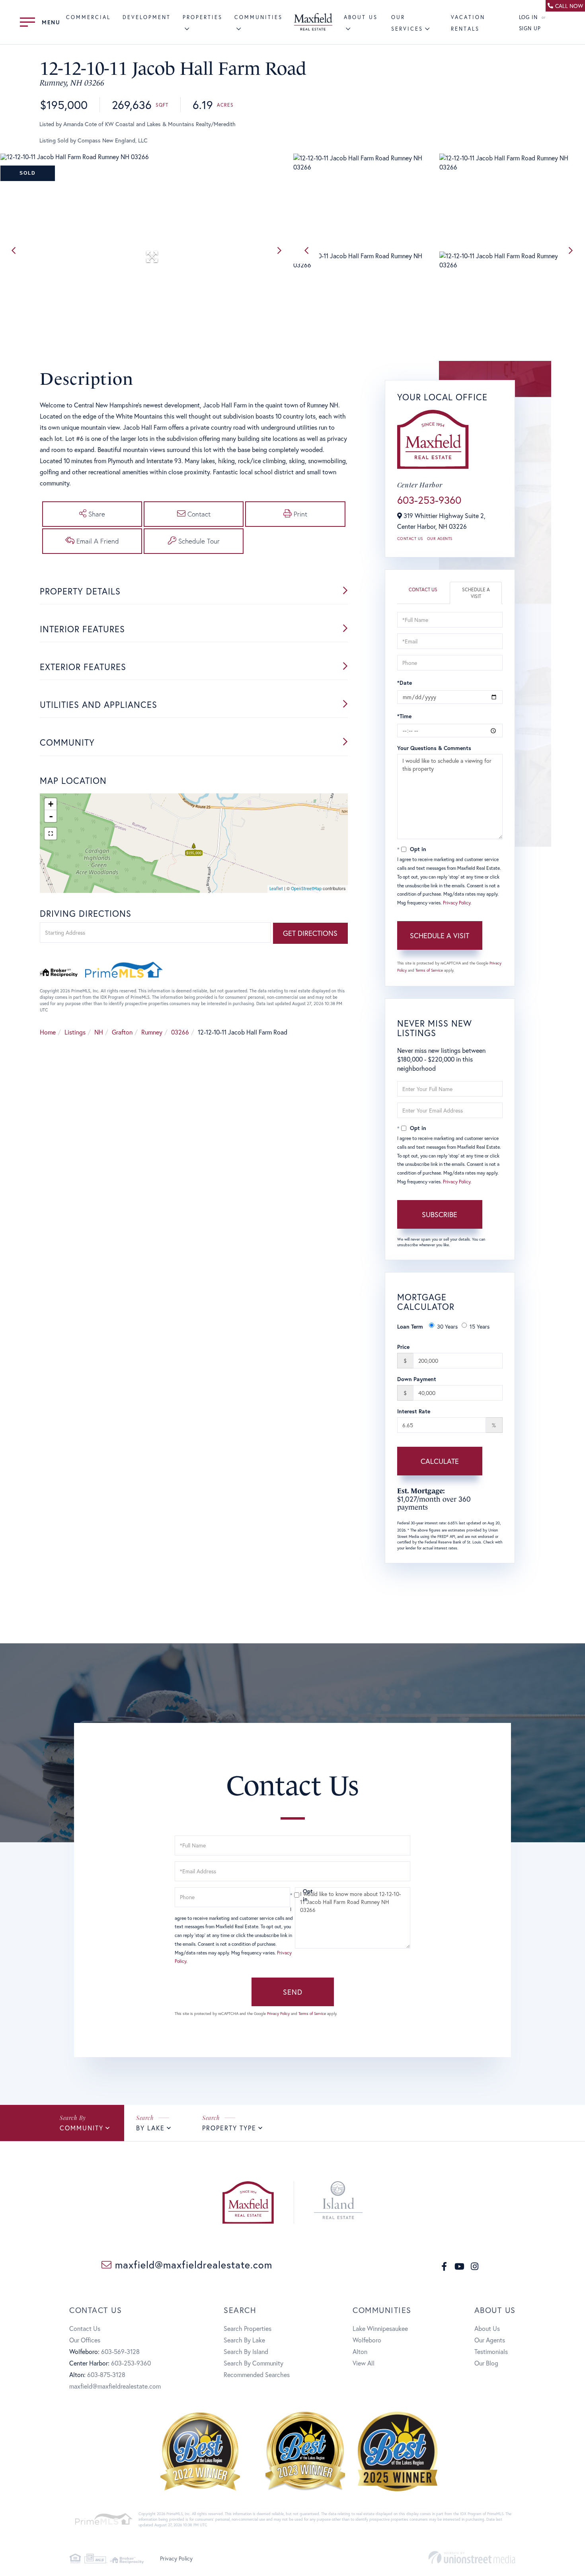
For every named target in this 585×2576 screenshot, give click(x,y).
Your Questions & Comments (434, 748)
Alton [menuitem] (360, 2351)
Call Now (569, 6)
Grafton (122, 1032)
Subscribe (440, 1214)
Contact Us (410, 539)
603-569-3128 (120, 2351)
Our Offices (85, 2340)
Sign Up (530, 28)
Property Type (229, 2128)
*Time (404, 716)
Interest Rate (414, 1411)
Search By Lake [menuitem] (244, 2340)
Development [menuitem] (147, 17)
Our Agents (440, 539)
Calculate (440, 1461)
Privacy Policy (457, 903)
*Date (405, 683)
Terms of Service (429, 970)
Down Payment (417, 1379)
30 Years (447, 1326)
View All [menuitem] (364, 2363)
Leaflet (276, 889)
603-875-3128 (106, 2374)
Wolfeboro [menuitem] (367, 2340)
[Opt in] (292, 1895)
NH (99, 1032)
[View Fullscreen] (51, 834)
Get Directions (310, 933)
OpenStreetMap (306, 889)
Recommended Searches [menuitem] (257, 2374)
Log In (528, 17)
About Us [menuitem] (487, 2328)
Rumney (152, 1032)
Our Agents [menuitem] (490, 2340)
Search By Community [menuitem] (253, 2363)
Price (403, 1347)
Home (48, 1032)
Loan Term (410, 1326)
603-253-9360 (429, 500)
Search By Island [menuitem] (246, 2351)
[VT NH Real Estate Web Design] (472, 2557)
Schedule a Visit (476, 593)
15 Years (480, 1326)
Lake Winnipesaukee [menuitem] (380, 2328)
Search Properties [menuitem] (248, 2328)
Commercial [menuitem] (88, 17)
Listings (75, 1032)
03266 (180, 1032)
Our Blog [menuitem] (486, 2363)
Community (82, 2128)
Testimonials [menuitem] (491, 2351)
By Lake (150, 2128)
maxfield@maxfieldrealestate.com (192, 2265)
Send (293, 1992)
